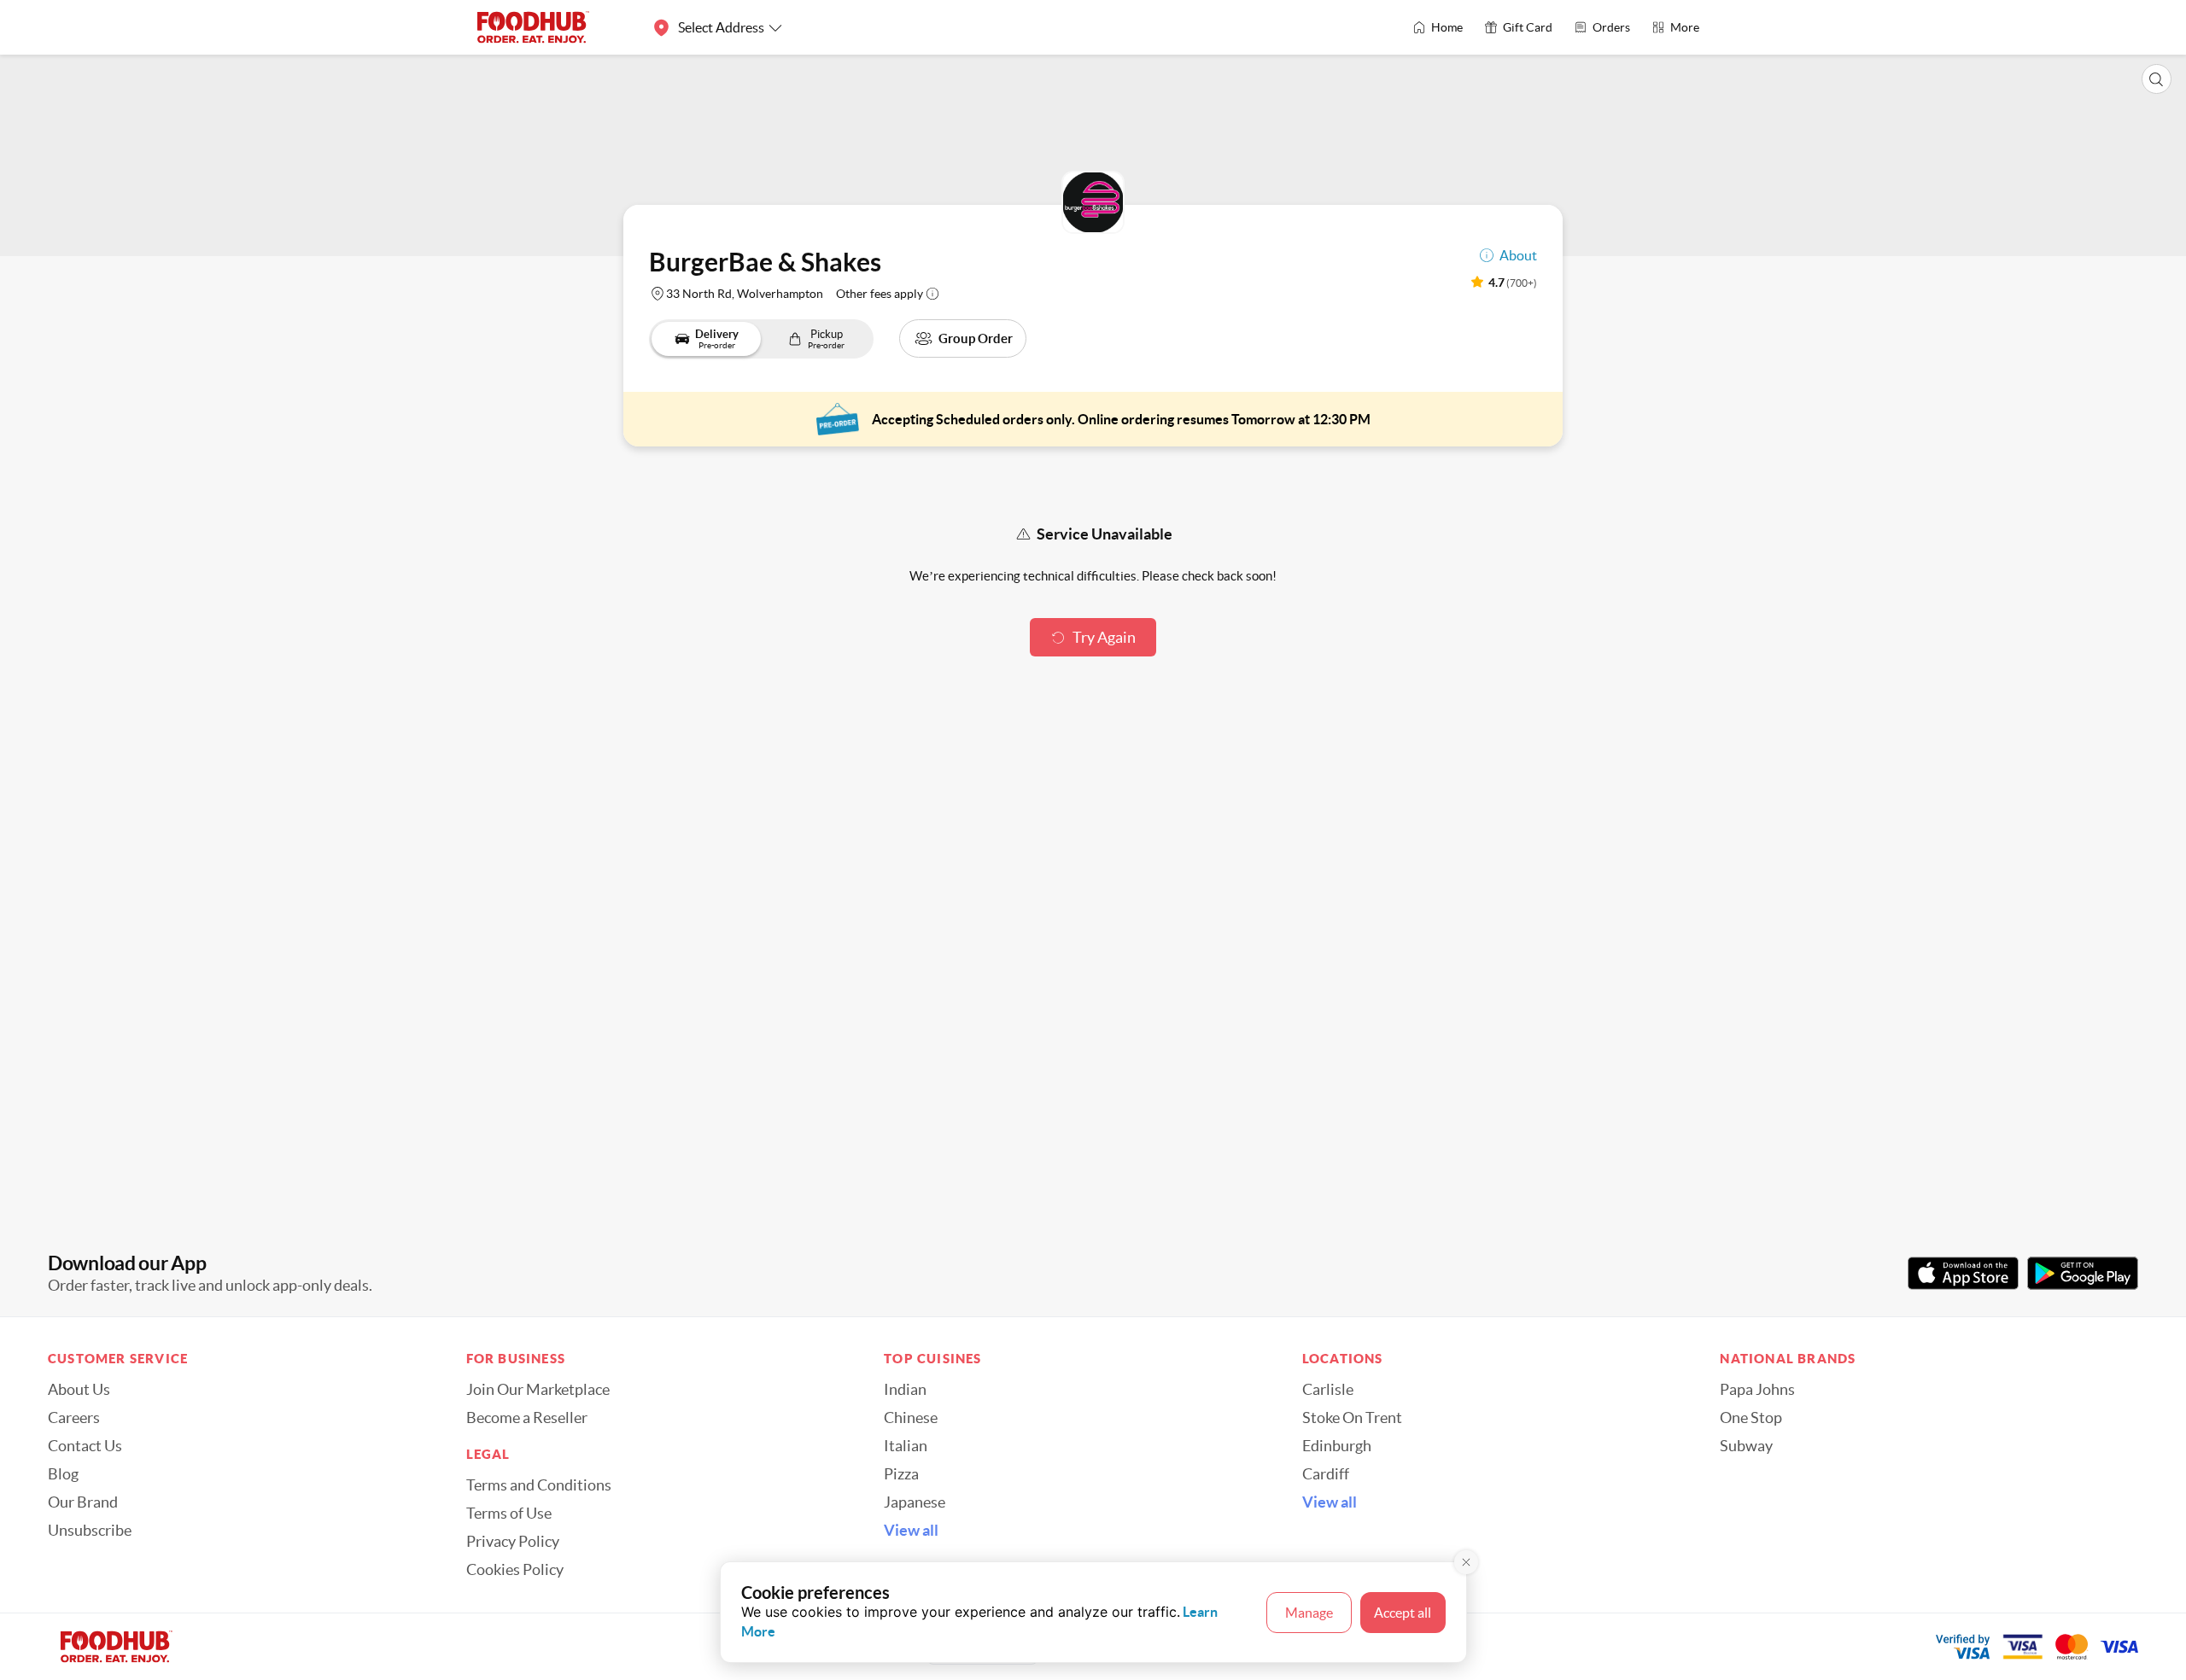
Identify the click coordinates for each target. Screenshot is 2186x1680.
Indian (905, 1390)
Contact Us (85, 1446)
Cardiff (1326, 1474)
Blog (63, 1474)
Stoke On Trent (1352, 1418)
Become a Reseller (527, 1418)
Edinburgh (1337, 1446)
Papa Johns (1757, 1390)
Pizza (901, 1474)
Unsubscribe (90, 1531)
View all (911, 1531)
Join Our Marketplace (538, 1390)
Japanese (915, 1502)
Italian (906, 1446)
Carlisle (1328, 1390)
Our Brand (83, 1502)
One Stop (1751, 1418)
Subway (1746, 1446)
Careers (74, 1418)
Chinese (911, 1418)
